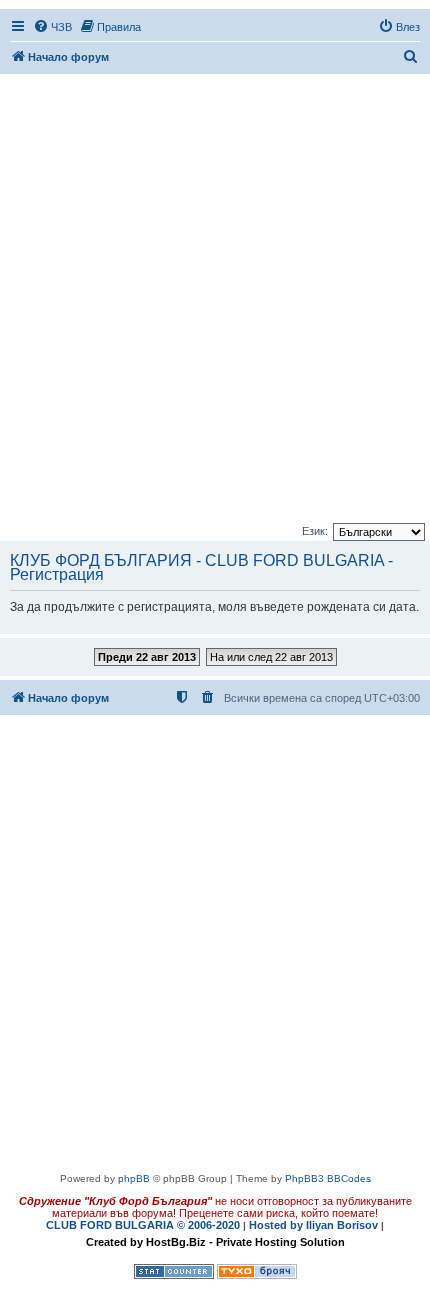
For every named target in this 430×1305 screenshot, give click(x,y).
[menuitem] (52, 27)
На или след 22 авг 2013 (271, 657)
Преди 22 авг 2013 (147, 657)
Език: (315, 531)
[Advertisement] (215, 300)
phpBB (134, 1178)
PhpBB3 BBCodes (328, 1178)
